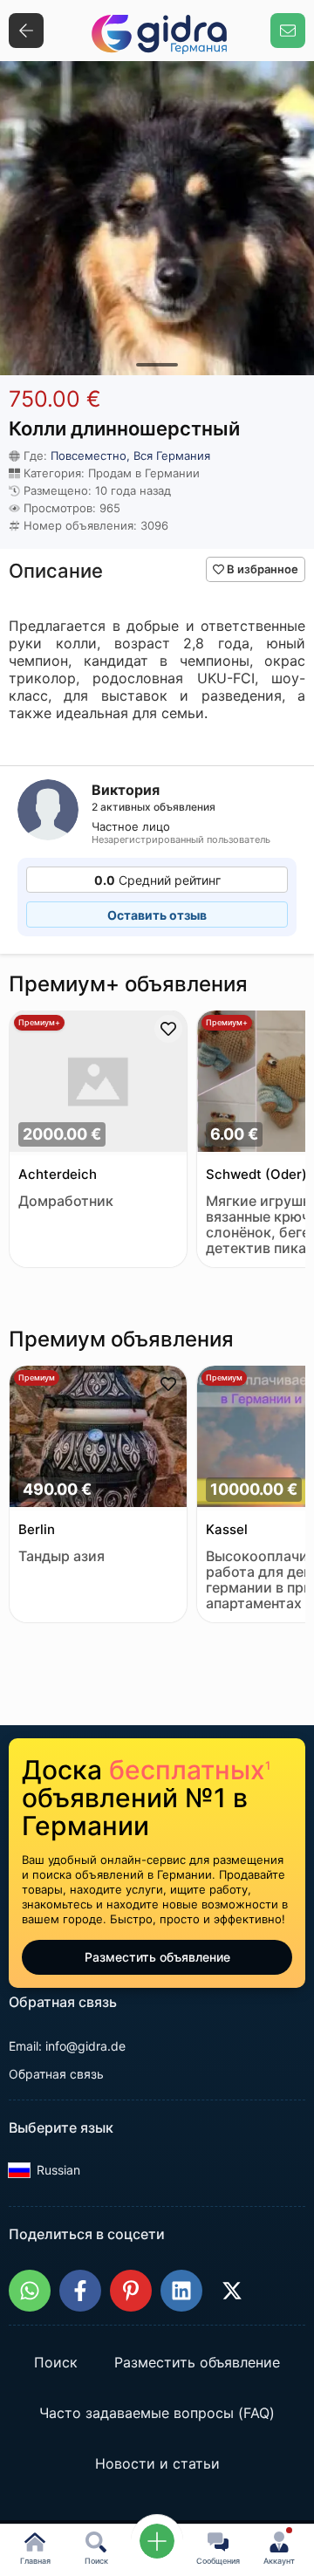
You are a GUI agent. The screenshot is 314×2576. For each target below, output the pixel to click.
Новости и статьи (157, 2464)
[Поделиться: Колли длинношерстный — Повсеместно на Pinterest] (131, 2291)
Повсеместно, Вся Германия (130, 456)
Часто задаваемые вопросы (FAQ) (157, 2414)
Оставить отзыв (157, 915)
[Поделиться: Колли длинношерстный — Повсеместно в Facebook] (80, 2291)
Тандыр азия (61, 1556)
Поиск (56, 2363)
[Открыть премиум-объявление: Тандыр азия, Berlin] (98, 1438)
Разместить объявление (157, 1957)
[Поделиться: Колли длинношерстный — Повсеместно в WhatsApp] (30, 2291)
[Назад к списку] (26, 31)
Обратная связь (56, 2074)
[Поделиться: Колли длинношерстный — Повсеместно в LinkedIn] (181, 2291)
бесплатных (190, 1770)
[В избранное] (168, 1029)
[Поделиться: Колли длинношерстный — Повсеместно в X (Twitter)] (232, 2291)
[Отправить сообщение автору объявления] (288, 31)
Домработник (66, 1201)
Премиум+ (39, 1022)
